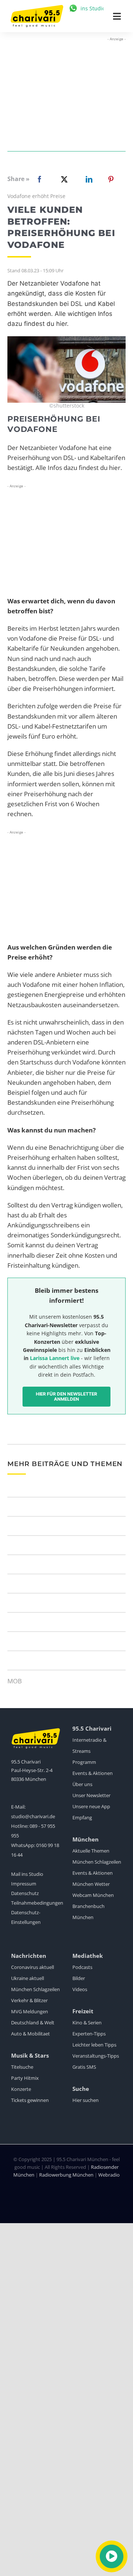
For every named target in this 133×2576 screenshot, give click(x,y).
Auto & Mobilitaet (30, 2034)
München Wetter (91, 1884)
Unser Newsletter (91, 1795)
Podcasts (82, 1967)
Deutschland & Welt (33, 2023)
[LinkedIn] (88, 179)
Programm (84, 1762)
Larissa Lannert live (55, 1358)
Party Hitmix (25, 2078)
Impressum (24, 1884)
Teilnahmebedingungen (37, 1903)
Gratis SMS (84, 2067)
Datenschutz (25, 1893)
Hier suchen (86, 2100)
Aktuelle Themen (91, 1851)
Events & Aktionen (93, 1773)
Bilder (79, 1978)
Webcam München (93, 1895)
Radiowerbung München (66, 2175)
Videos (80, 1989)
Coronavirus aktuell (33, 1967)
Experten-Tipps (89, 2034)
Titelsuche (22, 2067)
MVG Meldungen (30, 2011)
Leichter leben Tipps (94, 2045)
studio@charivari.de (33, 1816)
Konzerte (21, 2089)
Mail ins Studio (27, 1874)
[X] (63, 179)
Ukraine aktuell (28, 1978)
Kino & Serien (87, 2023)
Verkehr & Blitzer (29, 2000)
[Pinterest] (111, 179)
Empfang (82, 1817)
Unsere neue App (91, 1806)
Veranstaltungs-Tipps (96, 2056)
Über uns (82, 1784)
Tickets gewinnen (30, 2100)
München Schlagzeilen (97, 1862)
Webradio (109, 2175)
